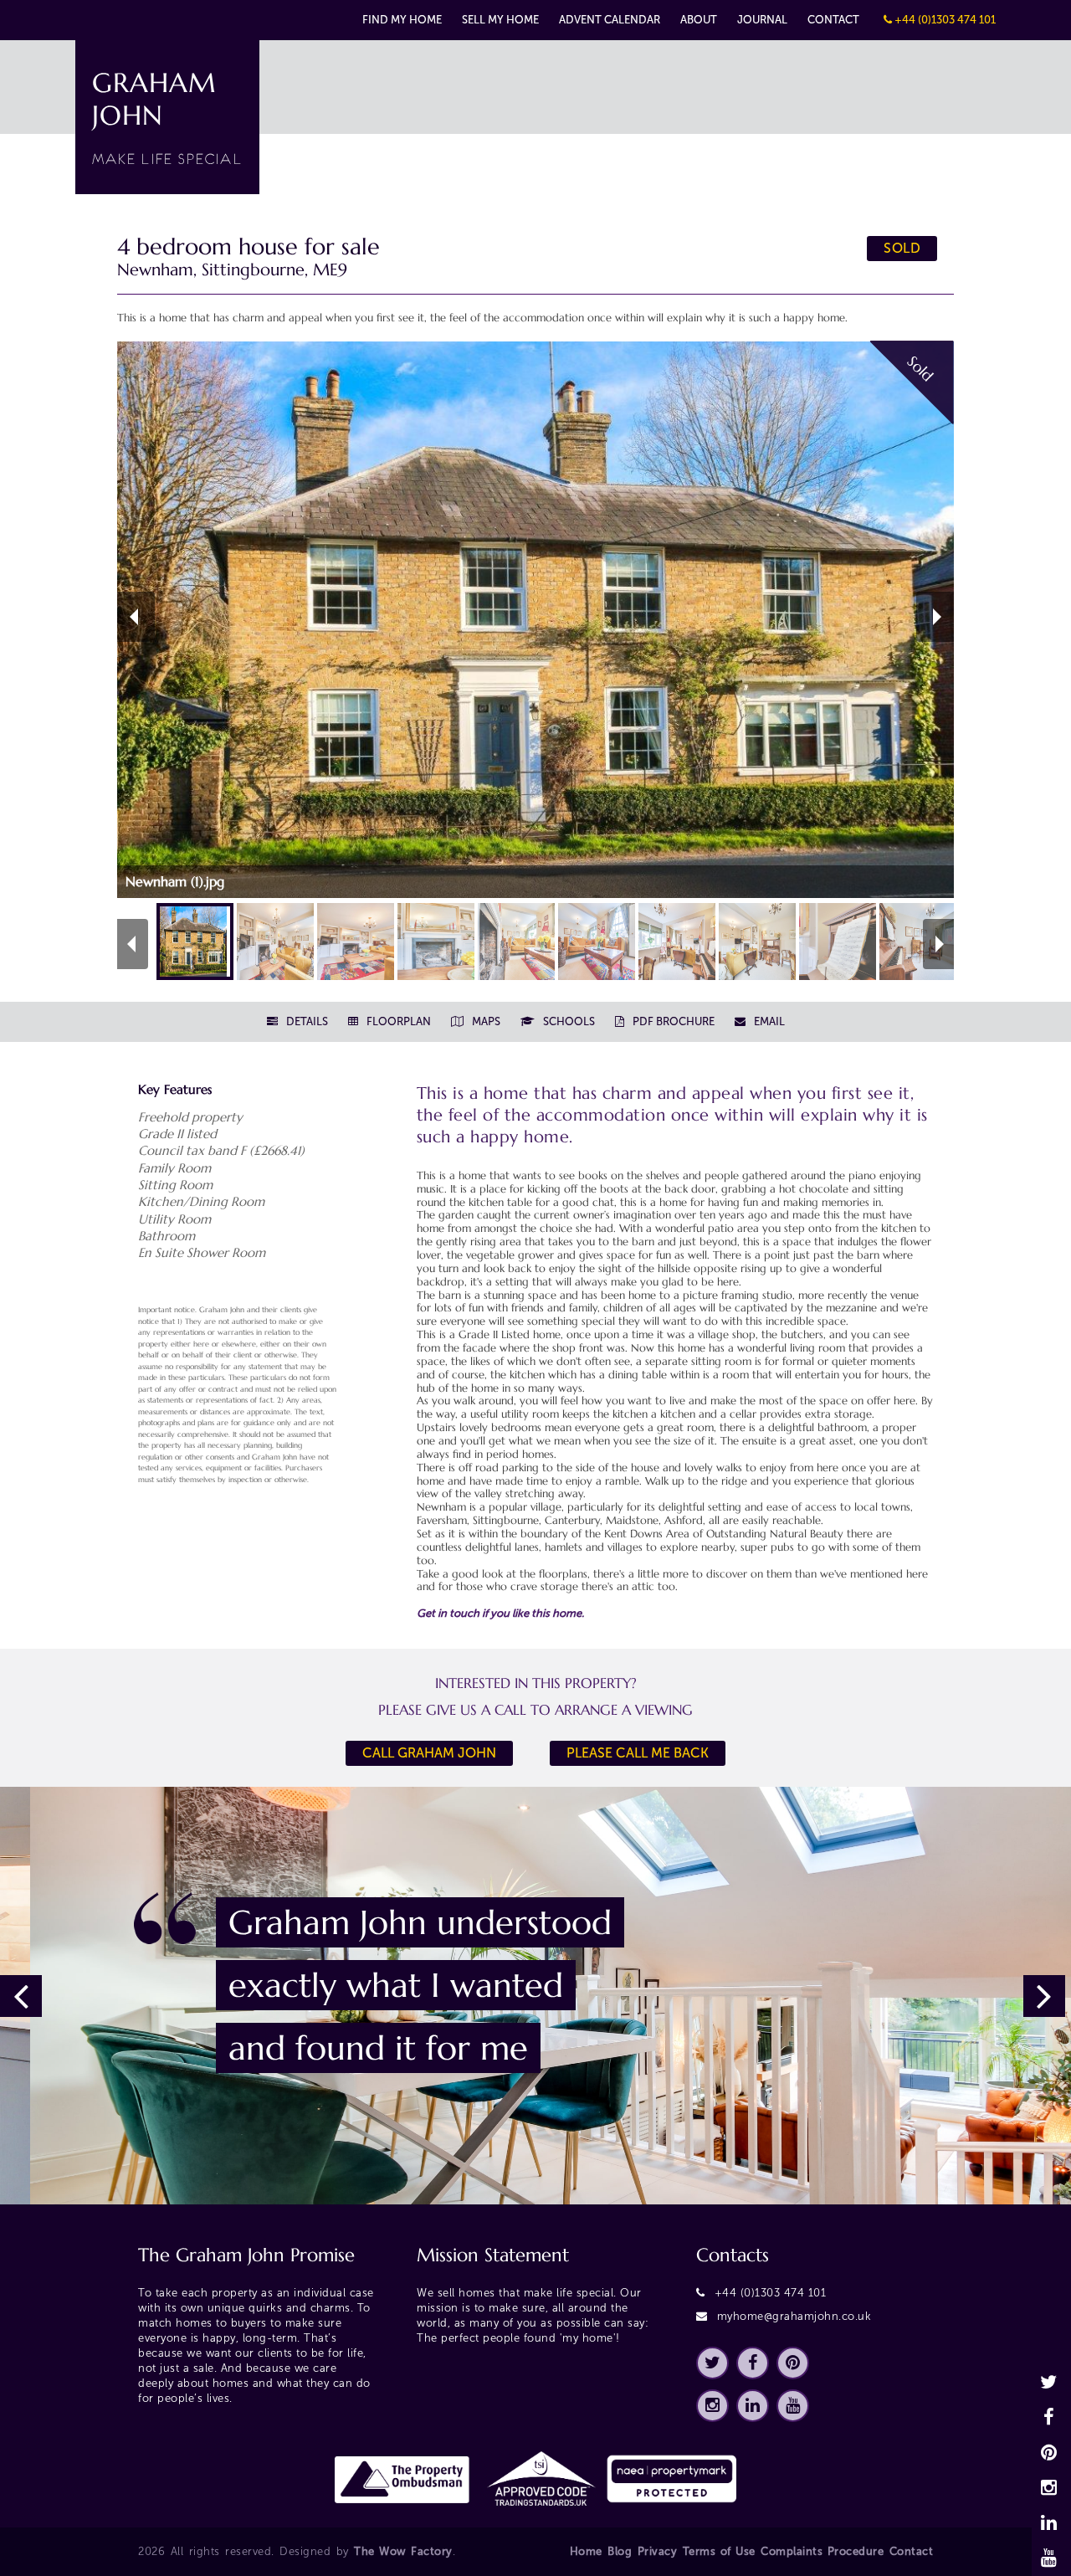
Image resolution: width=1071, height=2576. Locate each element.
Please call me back (638, 1753)
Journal (762, 20)
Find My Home (402, 20)
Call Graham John (429, 1753)
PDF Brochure (672, 1021)
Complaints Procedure (822, 2551)
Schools (568, 1021)
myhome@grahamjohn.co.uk (794, 2316)
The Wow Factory (403, 2551)
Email (768, 1021)
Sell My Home (500, 20)
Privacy (658, 2551)
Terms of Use (719, 2551)
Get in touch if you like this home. (500, 1613)
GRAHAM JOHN (167, 117)
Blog (620, 2551)
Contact (833, 20)
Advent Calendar (610, 20)
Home (586, 2551)
